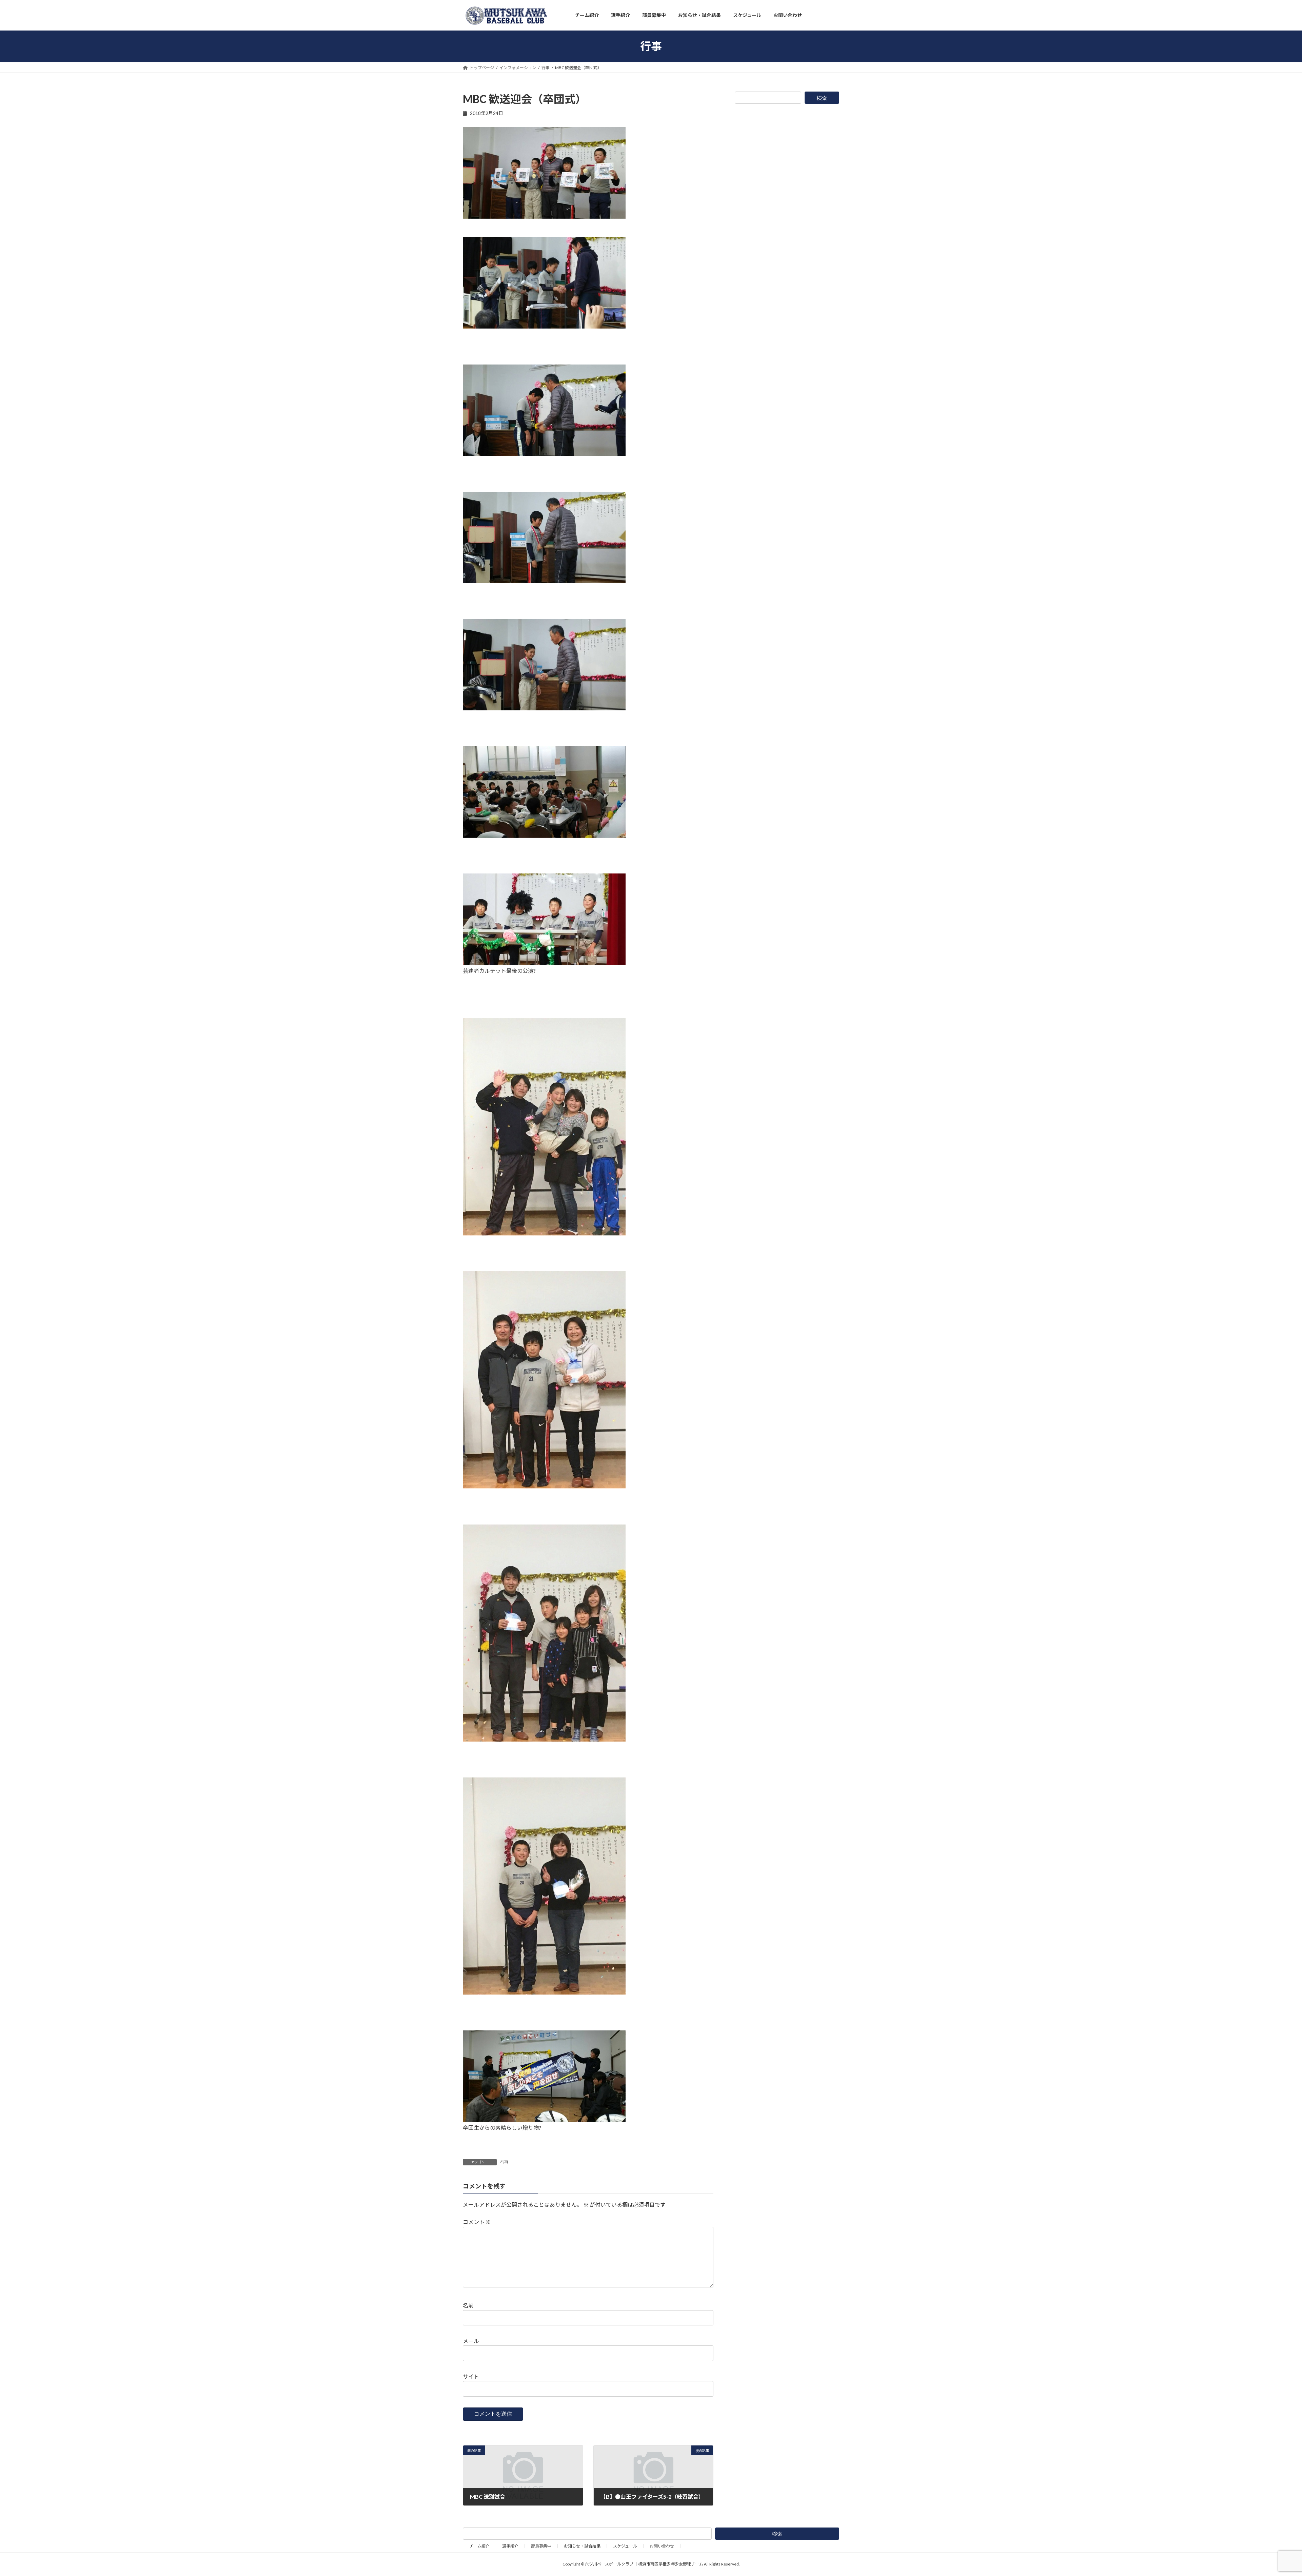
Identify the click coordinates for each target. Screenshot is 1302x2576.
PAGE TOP (1268, 2492)
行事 (504, 2162)
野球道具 (695, 2546)
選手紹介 (510, 2546)
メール (471, 2341)
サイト (471, 2376)
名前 (468, 2305)
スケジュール (625, 2546)
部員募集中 (541, 2546)
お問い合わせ (662, 2546)
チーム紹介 (479, 2546)
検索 (822, 98)
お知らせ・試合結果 (582, 2546)
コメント (477, 2222)
